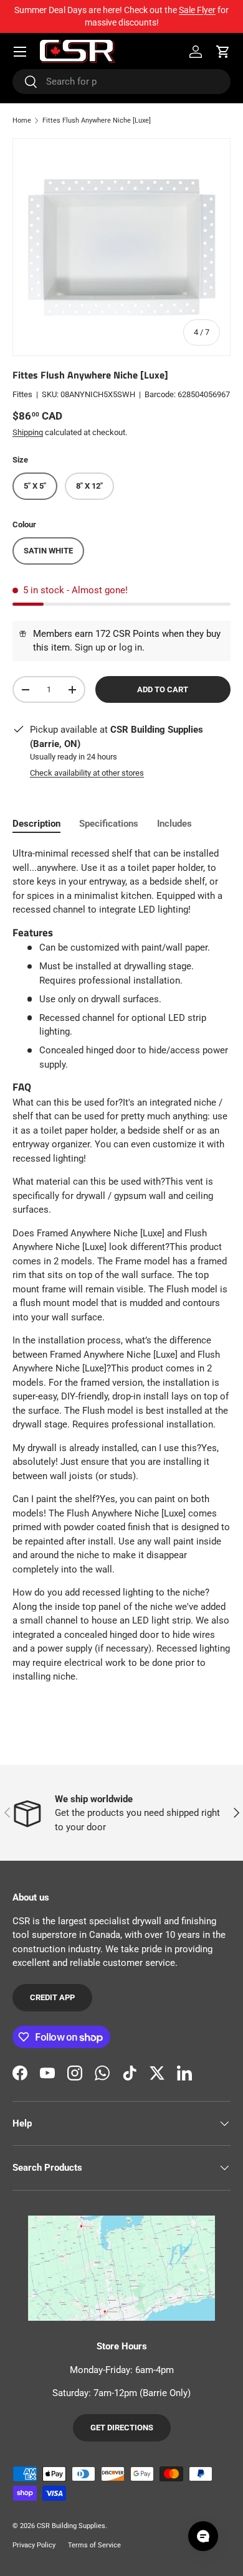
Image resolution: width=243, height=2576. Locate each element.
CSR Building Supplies (71, 2526)
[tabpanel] (121, 1265)
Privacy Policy (34, 2545)
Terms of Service (94, 2545)
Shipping (28, 432)
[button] (223, 52)
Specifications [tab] (109, 824)
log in (131, 647)
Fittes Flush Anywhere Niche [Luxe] (97, 120)
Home (22, 120)
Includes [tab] (174, 824)
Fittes (22, 394)
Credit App (52, 1997)
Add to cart (163, 689)
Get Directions (122, 2428)
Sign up (90, 647)
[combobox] (121, 82)
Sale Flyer (197, 10)
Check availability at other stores (87, 773)
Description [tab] (36, 824)
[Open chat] (203, 2536)
